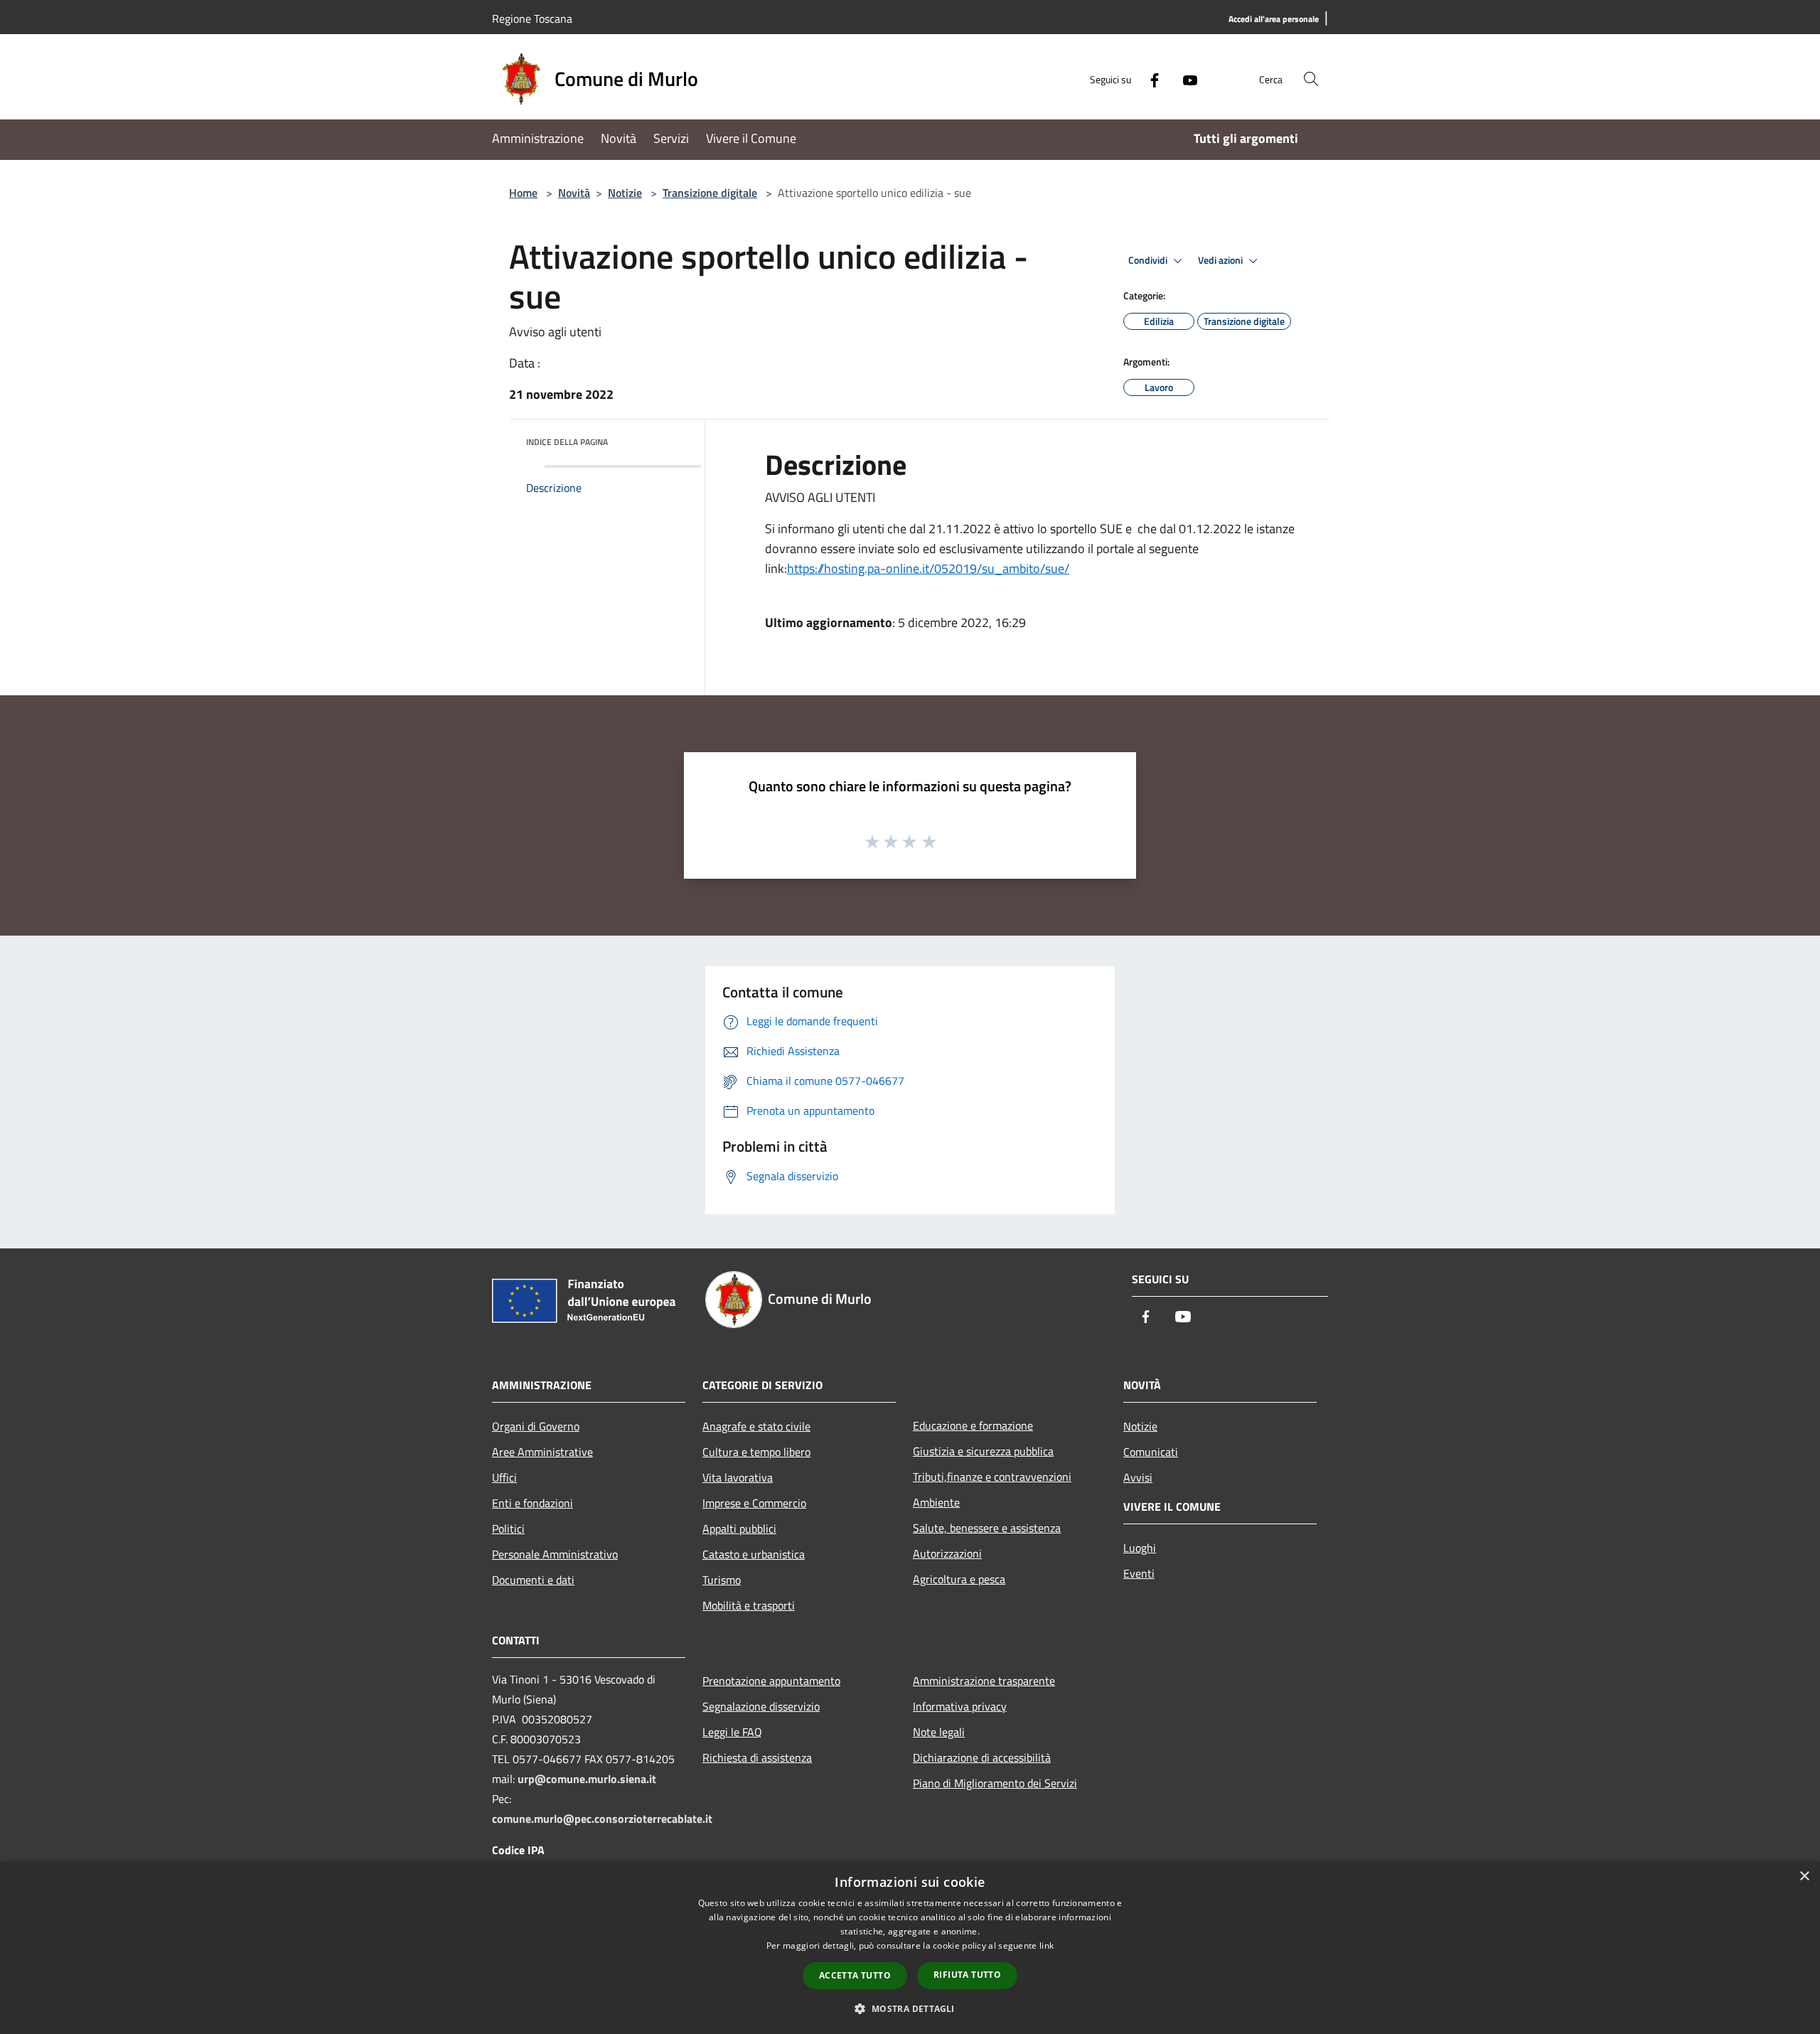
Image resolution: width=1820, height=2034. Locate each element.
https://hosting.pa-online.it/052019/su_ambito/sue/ (928, 568)
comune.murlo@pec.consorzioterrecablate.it (602, 1819)
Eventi (1139, 1573)
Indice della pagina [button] (567, 442)
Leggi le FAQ (732, 1732)
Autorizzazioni (947, 1553)
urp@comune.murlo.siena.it (587, 1779)
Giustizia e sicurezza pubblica (983, 1451)
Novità (574, 193)
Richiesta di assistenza (757, 1757)
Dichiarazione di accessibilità (982, 1757)
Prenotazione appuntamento (771, 1681)
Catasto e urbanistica (754, 1554)
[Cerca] (1311, 79)
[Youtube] (1184, 79)
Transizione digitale (710, 193)
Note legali (939, 1732)
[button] (910, 2008)
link (1046, 1945)
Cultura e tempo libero (756, 1452)
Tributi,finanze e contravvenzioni (992, 1477)
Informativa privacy (960, 1706)
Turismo (722, 1580)
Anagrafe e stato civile (756, 1426)
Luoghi (1140, 1548)
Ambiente (936, 1502)
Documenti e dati (533, 1580)
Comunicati (1151, 1452)
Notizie (625, 193)
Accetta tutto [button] (855, 1975)
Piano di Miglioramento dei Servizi (995, 1783)
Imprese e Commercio (754, 1503)
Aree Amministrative (542, 1452)
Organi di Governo (536, 1426)
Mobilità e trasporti (749, 1605)
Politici (508, 1529)
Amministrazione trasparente (984, 1681)
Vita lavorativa (738, 1477)
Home (523, 193)
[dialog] (910, 1948)
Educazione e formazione (973, 1425)
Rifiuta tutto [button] (967, 1975)
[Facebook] (1149, 79)
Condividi (1149, 260)
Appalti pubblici (739, 1529)
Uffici (504, 1477)
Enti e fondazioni (532, 1503)
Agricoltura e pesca (959, 1579)
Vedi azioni (1221, 260)
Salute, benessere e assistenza (987, 1528)
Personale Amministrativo (555, 1554)
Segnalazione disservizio (761, 1706)
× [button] (1804, 1877)
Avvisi (1138, 1477)
